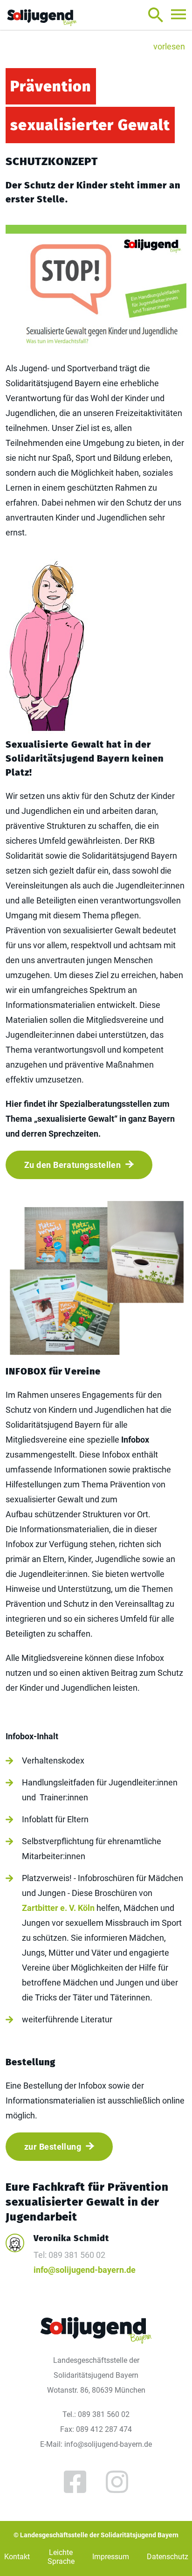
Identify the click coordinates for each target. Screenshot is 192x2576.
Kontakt (17, 2557)
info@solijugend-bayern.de (85, 2270)
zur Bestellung (53, 2147)
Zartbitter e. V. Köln (58, 1908)
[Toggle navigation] (178, 14)
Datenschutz (168, 2557)
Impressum (111, 2557)
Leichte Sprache (61, 2557)
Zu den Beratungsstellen (72, 1165)
